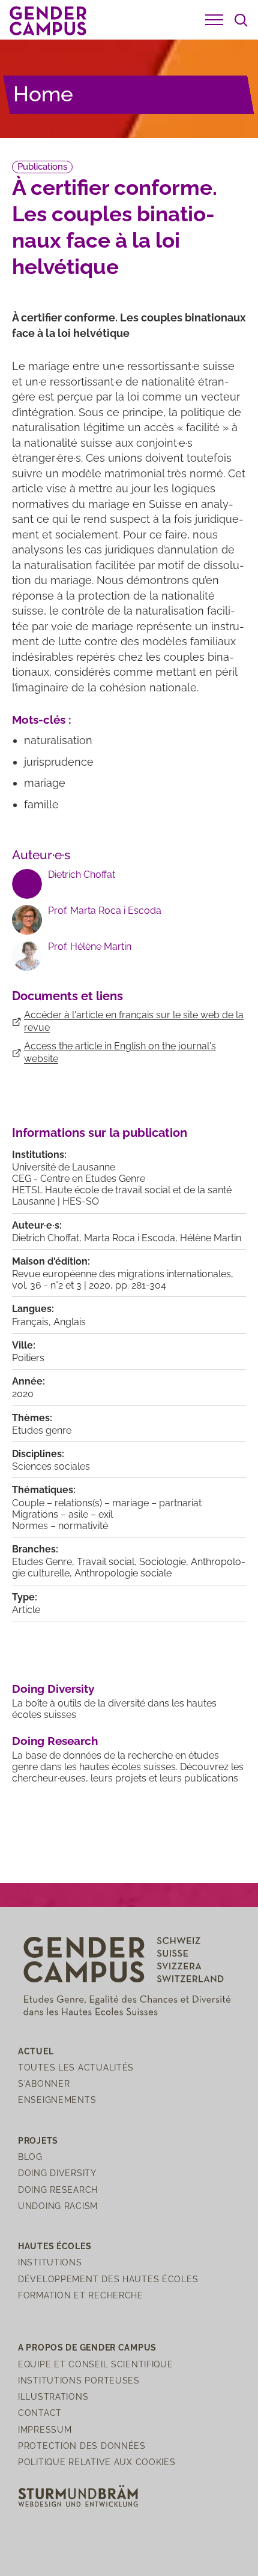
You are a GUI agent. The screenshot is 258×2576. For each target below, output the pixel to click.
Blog (30, 2157)
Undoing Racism (58, 2206)
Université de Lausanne (64, 1167)
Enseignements (57, 2100)
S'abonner (44, 2083)
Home (43, 94)
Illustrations (53, 2396)
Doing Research (55, 1741)
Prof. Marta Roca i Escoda (105, 911)
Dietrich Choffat (82, 875)
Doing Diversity (53, 1689)
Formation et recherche (81, 2295)
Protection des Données (82, 2446)
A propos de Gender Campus (87, 2347)
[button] (214, 20)
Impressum (45, 2429)
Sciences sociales (51, 1466)
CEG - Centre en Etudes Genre (79, 1179)
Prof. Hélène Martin (90, 947)
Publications (42, 167)
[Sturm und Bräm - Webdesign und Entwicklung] (78, 2495)
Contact (40, 2413)
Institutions (50, 2262)
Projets (38, 2140)
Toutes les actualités (76, 2067)
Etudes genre (42, 1430)
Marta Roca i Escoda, (132, 1238)
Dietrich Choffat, (48, 1238)
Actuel (36, 2051)
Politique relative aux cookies (97, 2462)
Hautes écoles (55, 2246)
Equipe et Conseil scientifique (96, 2364)
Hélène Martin (211, 1238)
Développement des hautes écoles (108, 2279)
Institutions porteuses (79, 2380)
